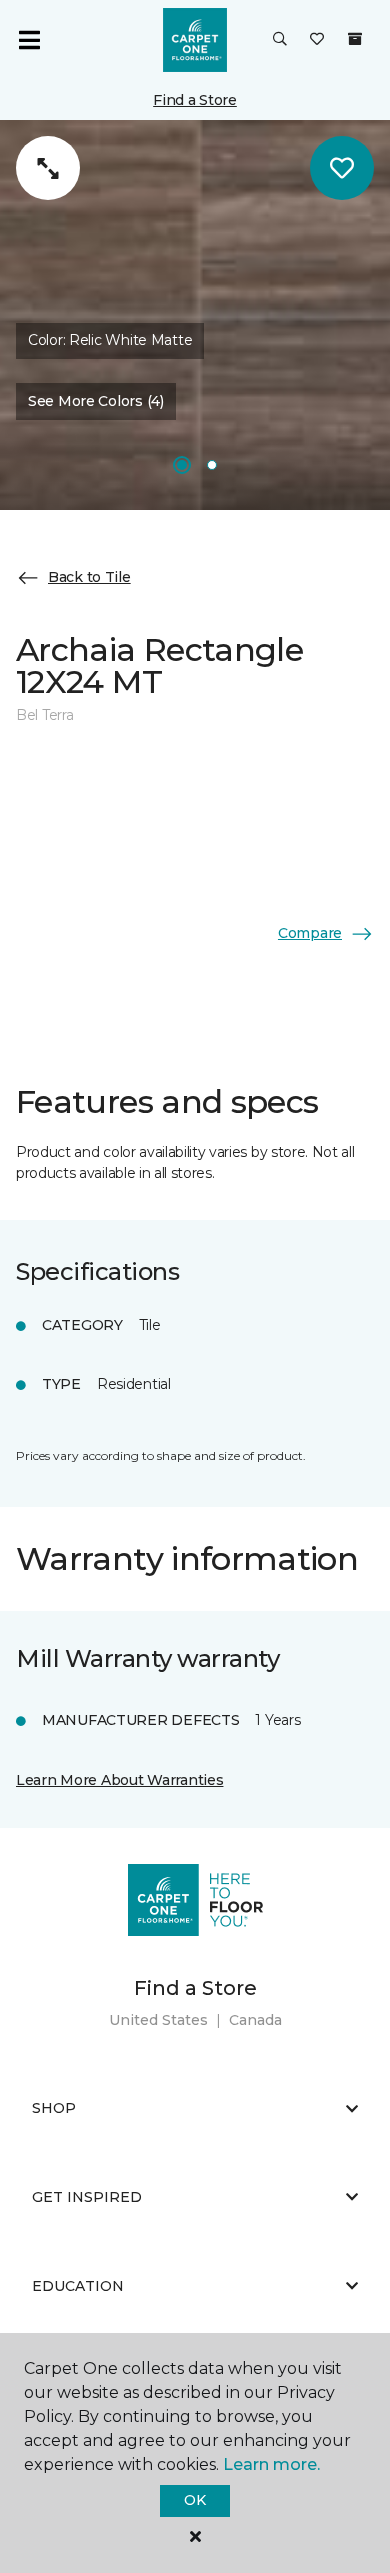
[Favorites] (317, 40)
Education (78, 2286)
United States (158, 2020)
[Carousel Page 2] (212, 465)
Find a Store (195, 100)
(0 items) (355, 39)
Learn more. (271, 2464)
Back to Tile (89, 577)
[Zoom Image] (48, 168)
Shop (54, 2108)
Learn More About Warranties (119, 1780)
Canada (255, 2020)
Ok (194, 2500)
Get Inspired (87, 2197)
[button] (280, 40)
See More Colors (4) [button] (96, 401)
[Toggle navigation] (29, 40)
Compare (310, 933)
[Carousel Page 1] (182, 465)
